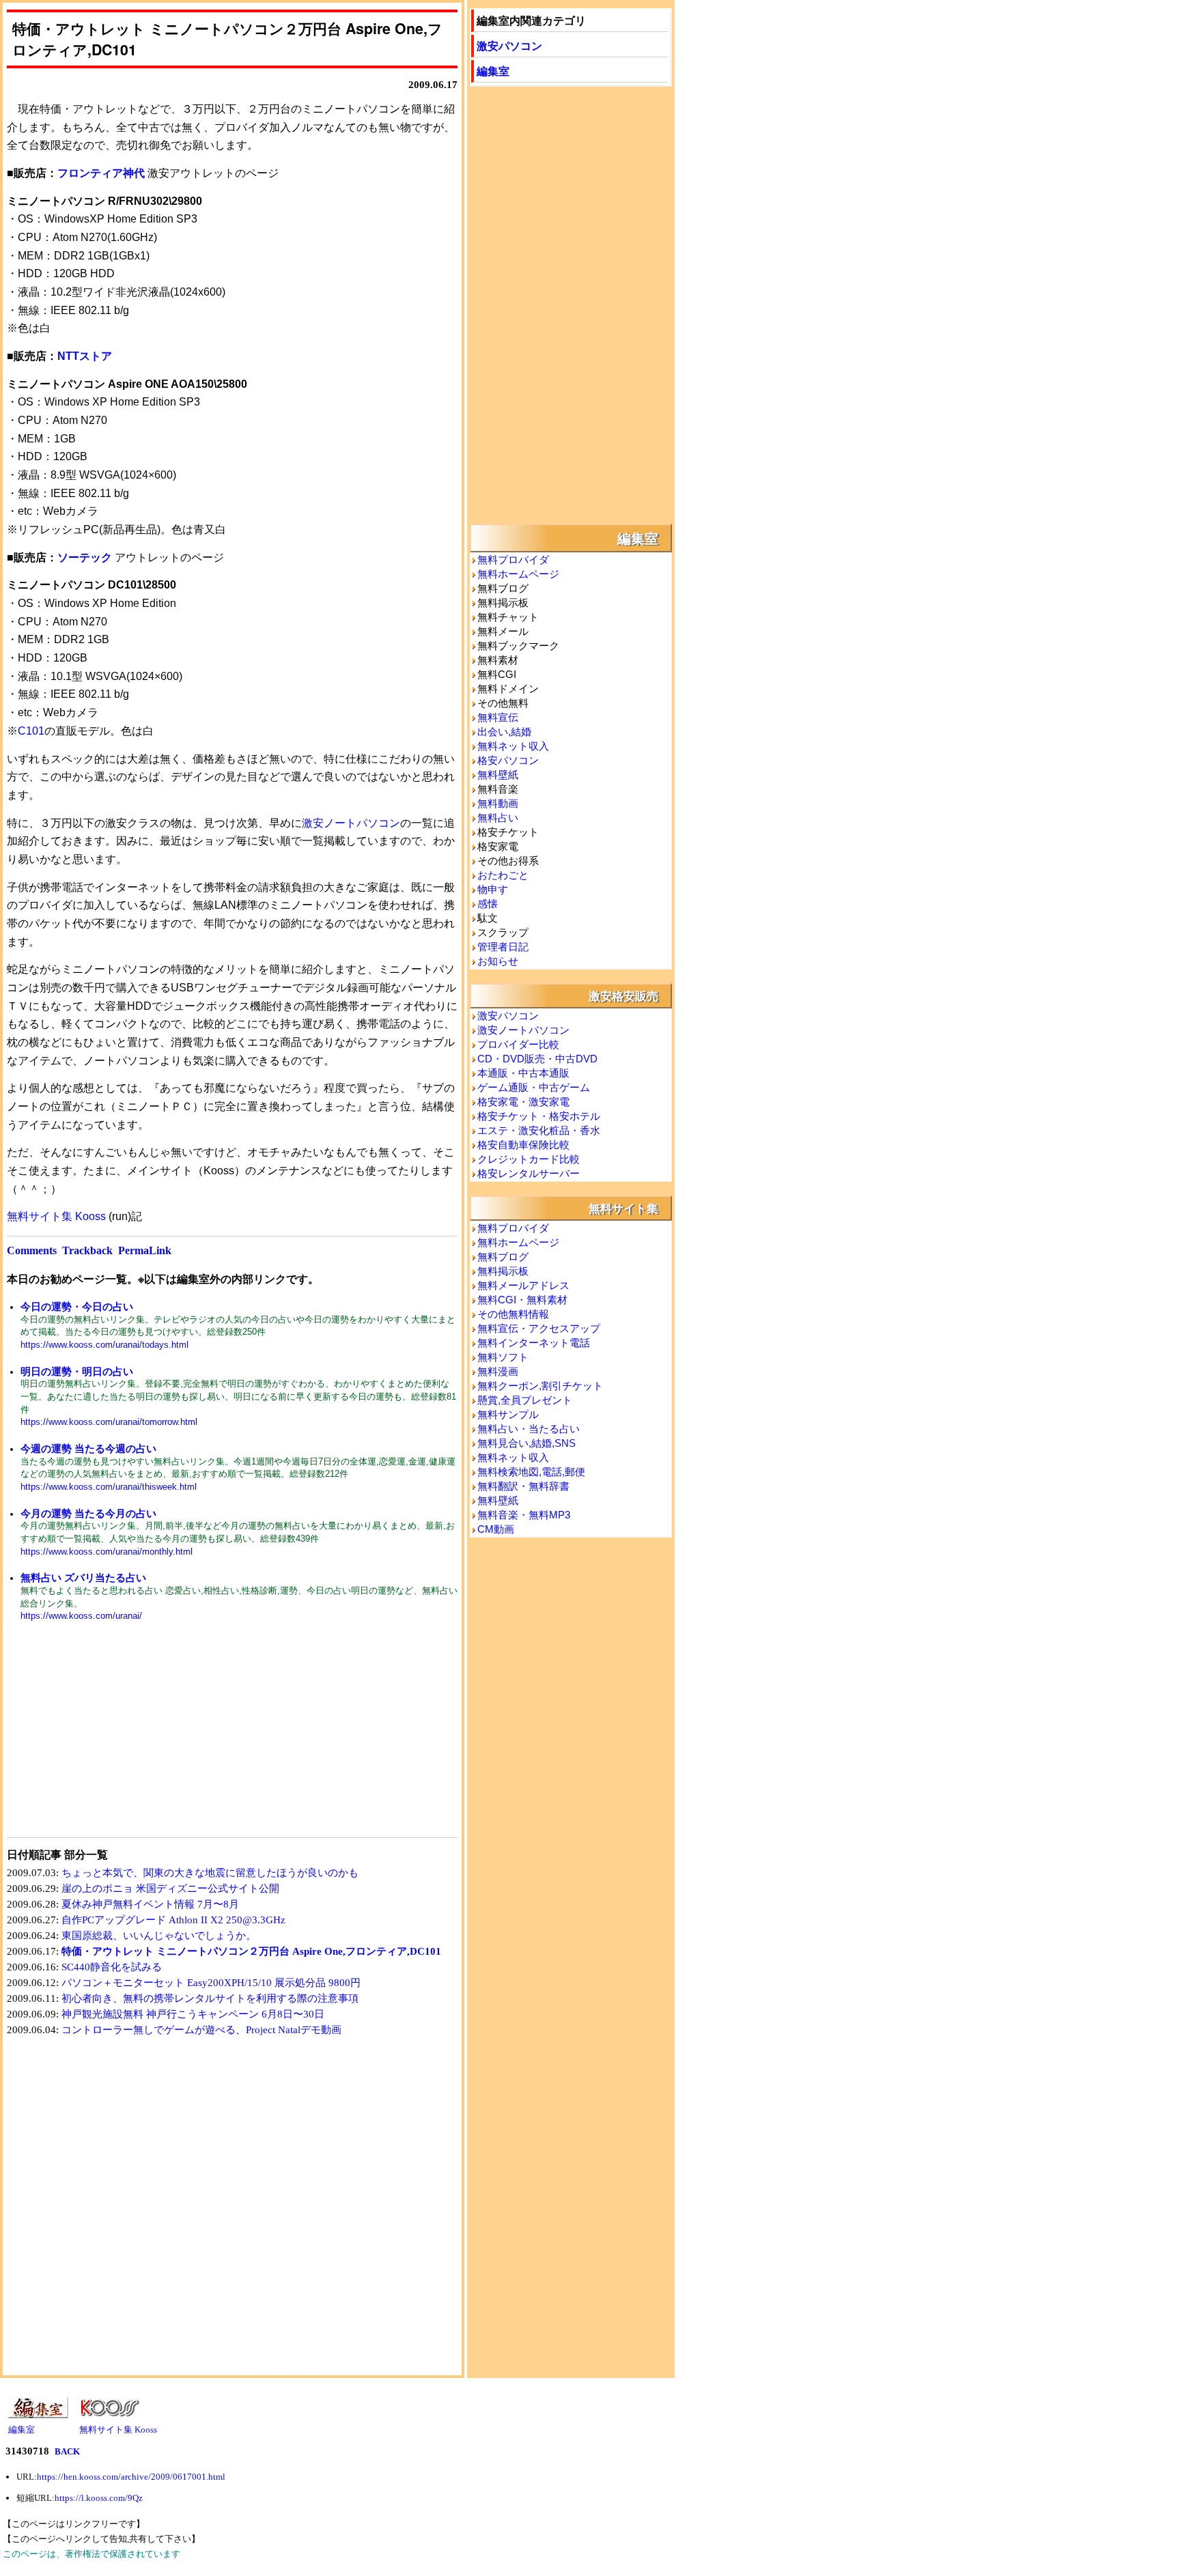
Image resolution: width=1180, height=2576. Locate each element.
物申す (493, 889)
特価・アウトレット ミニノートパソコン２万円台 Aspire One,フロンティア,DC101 (251, 1951)
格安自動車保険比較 (523, 1145)
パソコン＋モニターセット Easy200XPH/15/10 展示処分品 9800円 (211, 1983)
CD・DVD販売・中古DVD (537, 1059)
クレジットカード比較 (529, 1159)
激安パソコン (509, 45)
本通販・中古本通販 (523, 1073)
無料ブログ (503, 1257)
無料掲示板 (503, 1271)
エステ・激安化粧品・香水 (539, 1130)
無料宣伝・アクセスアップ (539, 1328)
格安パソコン (508, 760)
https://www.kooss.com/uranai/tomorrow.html (109, 1422)
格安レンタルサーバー (529, 1173)
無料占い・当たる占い (529, 1429)
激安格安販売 (623, 995)
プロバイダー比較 (518, 1044)
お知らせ (498, 961)
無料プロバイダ (513, 560)
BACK (67, 2451)
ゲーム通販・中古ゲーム (534, 1087)
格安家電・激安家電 (523, 1102)
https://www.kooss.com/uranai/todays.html (104, 1345)
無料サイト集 (623, 1208)
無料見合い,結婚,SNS (526, 1443)
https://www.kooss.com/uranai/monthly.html (107, 1552)
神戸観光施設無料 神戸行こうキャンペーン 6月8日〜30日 (193, 2014)
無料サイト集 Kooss (56, 1216)
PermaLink (145, 1250)
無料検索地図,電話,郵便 (531, 1472)
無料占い (498, 818)
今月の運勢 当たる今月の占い (88, 1513)
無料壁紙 (498, 775)
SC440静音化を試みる (112, 1967)
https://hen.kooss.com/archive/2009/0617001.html (131, 2477)
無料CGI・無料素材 (522, 1300)
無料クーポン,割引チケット (540, 1386)
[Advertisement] (120, 1738)
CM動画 (496, 1529)
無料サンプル (508, 1414)
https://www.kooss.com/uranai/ (81, 1616)
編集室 (493, 71)
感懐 (488, 904)
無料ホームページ (518, 574)
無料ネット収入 (513, 746)
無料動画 (498, 803)
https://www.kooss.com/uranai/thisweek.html (109, 1487)
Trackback (87, 1250)
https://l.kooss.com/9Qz (99, 2498)
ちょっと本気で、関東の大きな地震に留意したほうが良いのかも (210, 1873)
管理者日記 (503, 947)
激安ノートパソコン (351, 823)
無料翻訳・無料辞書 (523, 1486)
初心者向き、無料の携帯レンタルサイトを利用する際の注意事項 (210, 1998)
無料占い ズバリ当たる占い (83, 1577)
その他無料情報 (513, 1314)
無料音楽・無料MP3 (524, 1515)
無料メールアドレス (523, 1285)
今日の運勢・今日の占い (77, 1306)
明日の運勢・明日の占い (77, 1371)
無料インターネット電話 (534, 1343)
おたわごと (503, 875)
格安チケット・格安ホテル (539, 1116)
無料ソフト (503, 1357)
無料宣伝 (498, 717)
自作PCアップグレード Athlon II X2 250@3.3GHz (173, 1920)
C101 (31, 731)
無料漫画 (498, 1371)
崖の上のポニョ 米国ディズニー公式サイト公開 (170, 1888)
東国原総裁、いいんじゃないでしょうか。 (159, 1936)
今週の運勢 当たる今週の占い (88, 1448)
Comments (32, 1250)
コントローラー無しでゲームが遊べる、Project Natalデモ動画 (201, 2030)
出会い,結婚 (504, 732)
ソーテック (85, 557)
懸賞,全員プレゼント (525, 1400)
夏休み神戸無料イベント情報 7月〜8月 (150, 1904)
